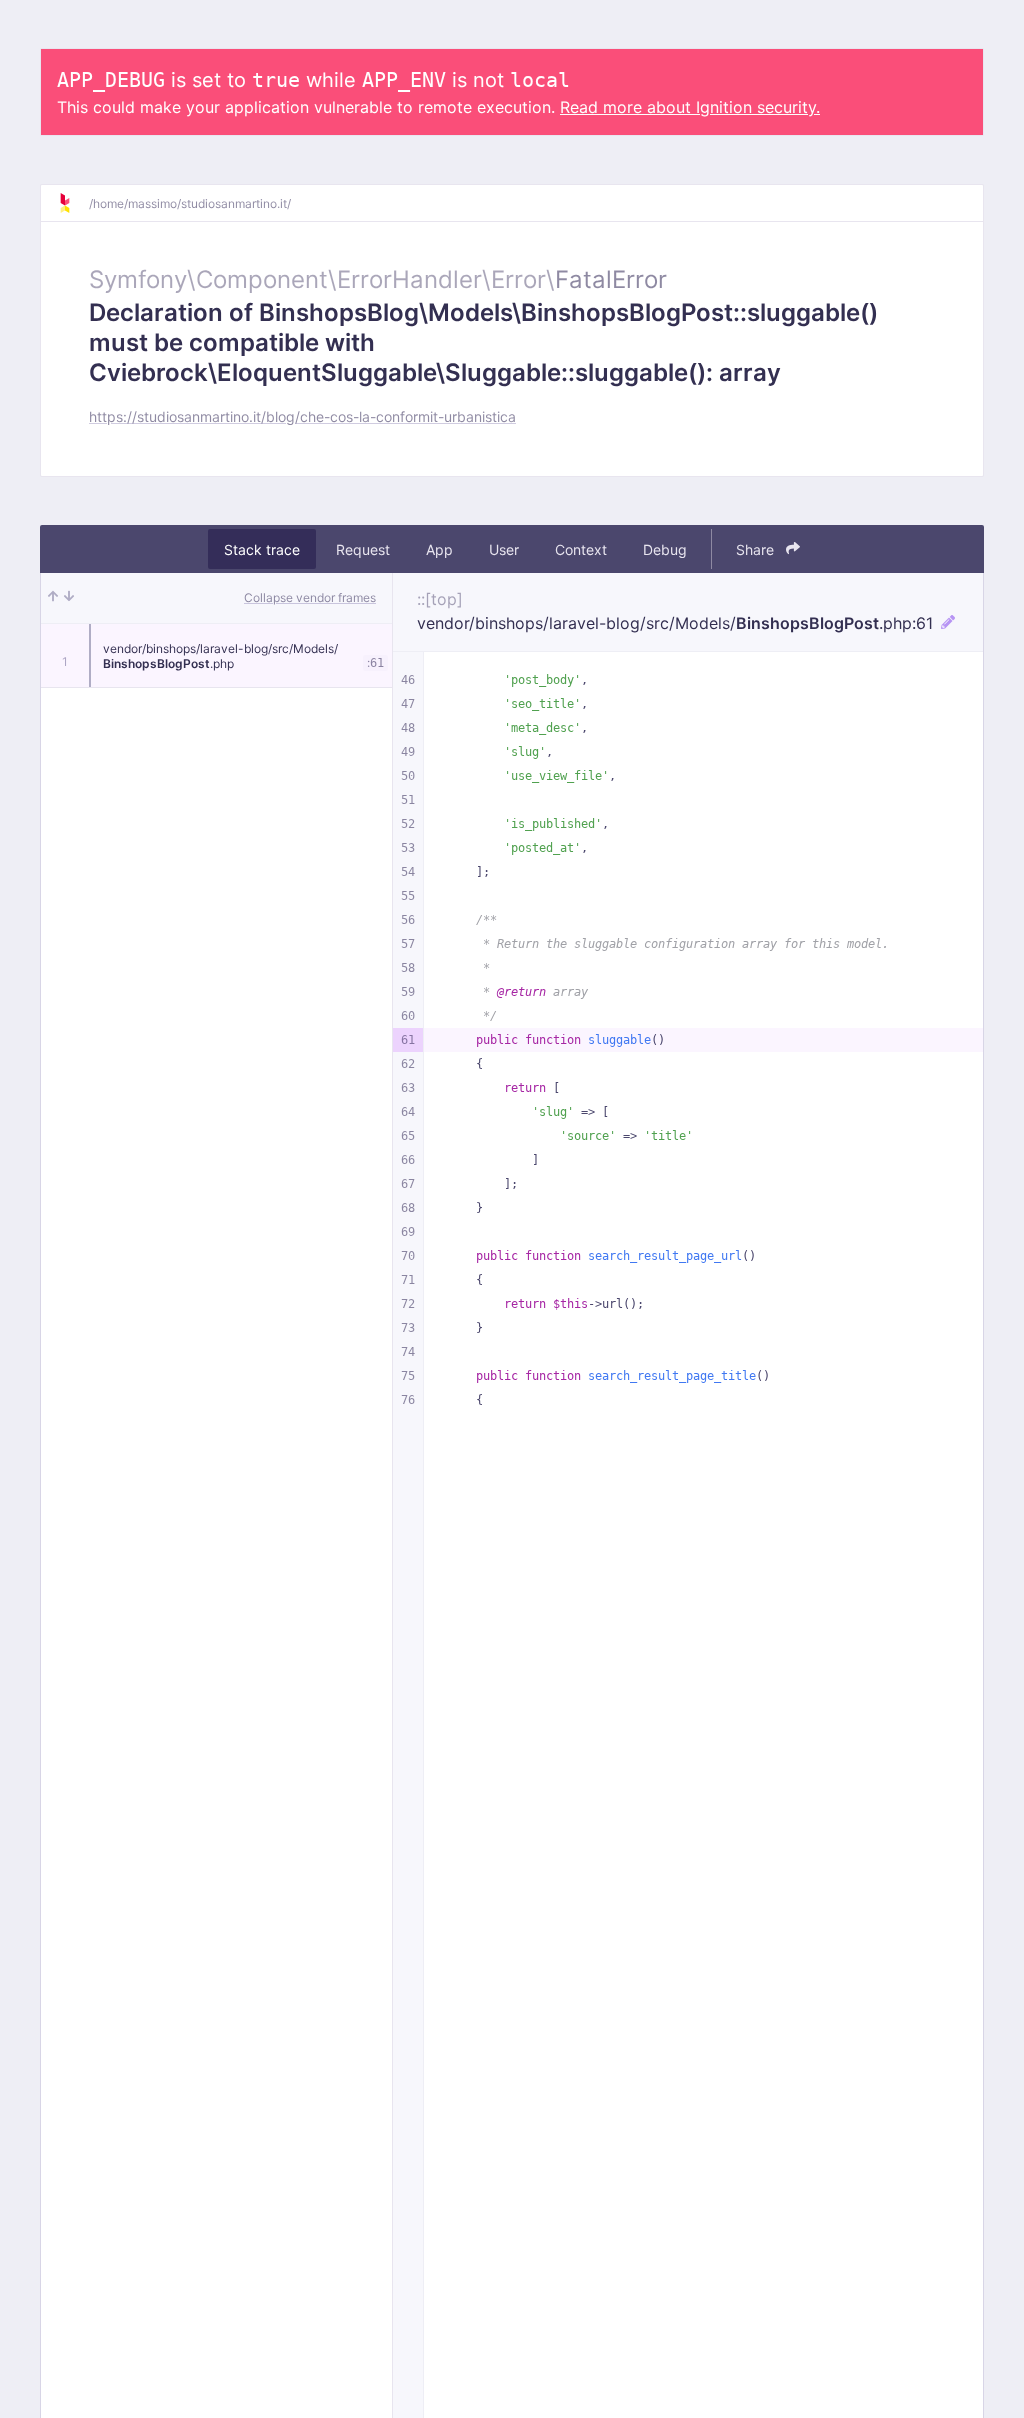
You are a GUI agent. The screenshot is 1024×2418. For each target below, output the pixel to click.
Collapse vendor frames (310, 597)
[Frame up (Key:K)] (53, 598)
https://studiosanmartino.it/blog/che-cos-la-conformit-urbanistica (302, 416)
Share (757, 549)
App (439, 549)
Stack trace (262, 549)
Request (363, 549)
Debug (665, 549)
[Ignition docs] (73, 203)
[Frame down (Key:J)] (69, 598)
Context (581, 549)
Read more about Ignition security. (690, 107)
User (504, 549)
